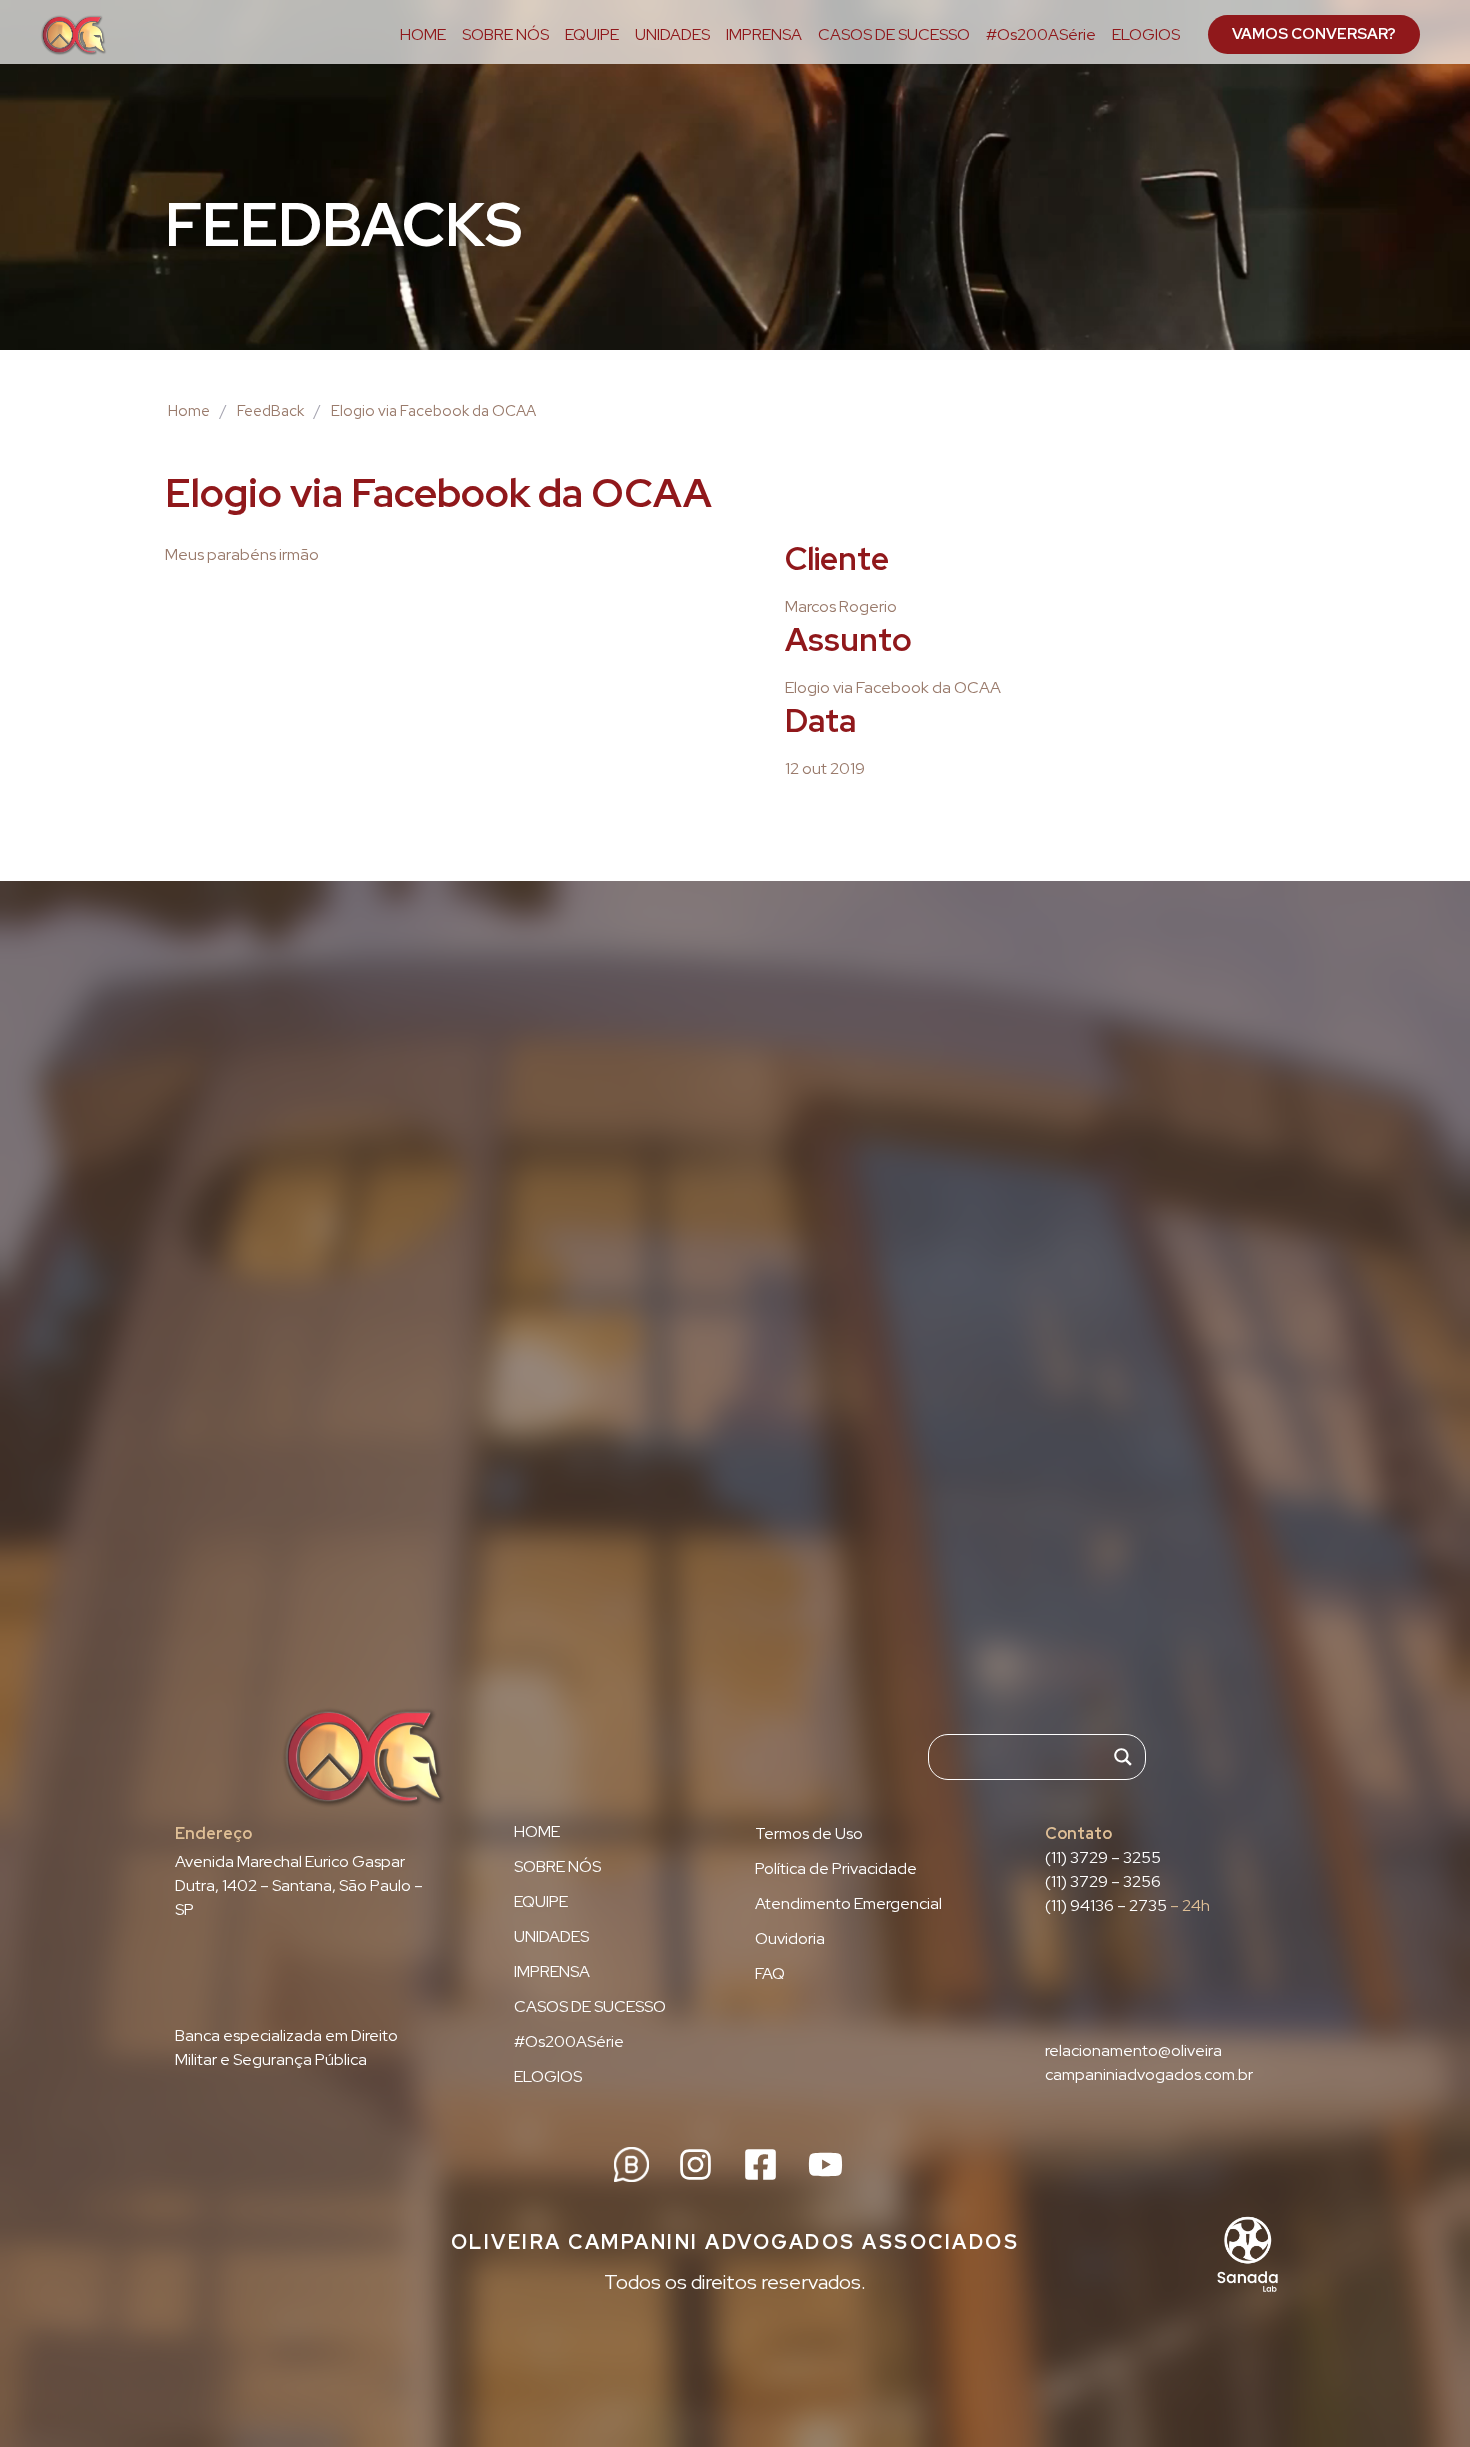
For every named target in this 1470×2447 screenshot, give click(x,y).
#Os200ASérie (1041, 35)
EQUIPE (592, 35)
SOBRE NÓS (505, 35)
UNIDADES (672, 35)
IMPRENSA (764, 35)
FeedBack (270, 411)
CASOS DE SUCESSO (894, 35)
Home (189, 411)
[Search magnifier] (1123, 1757)
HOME (423, 35)
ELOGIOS (1146, 35)
